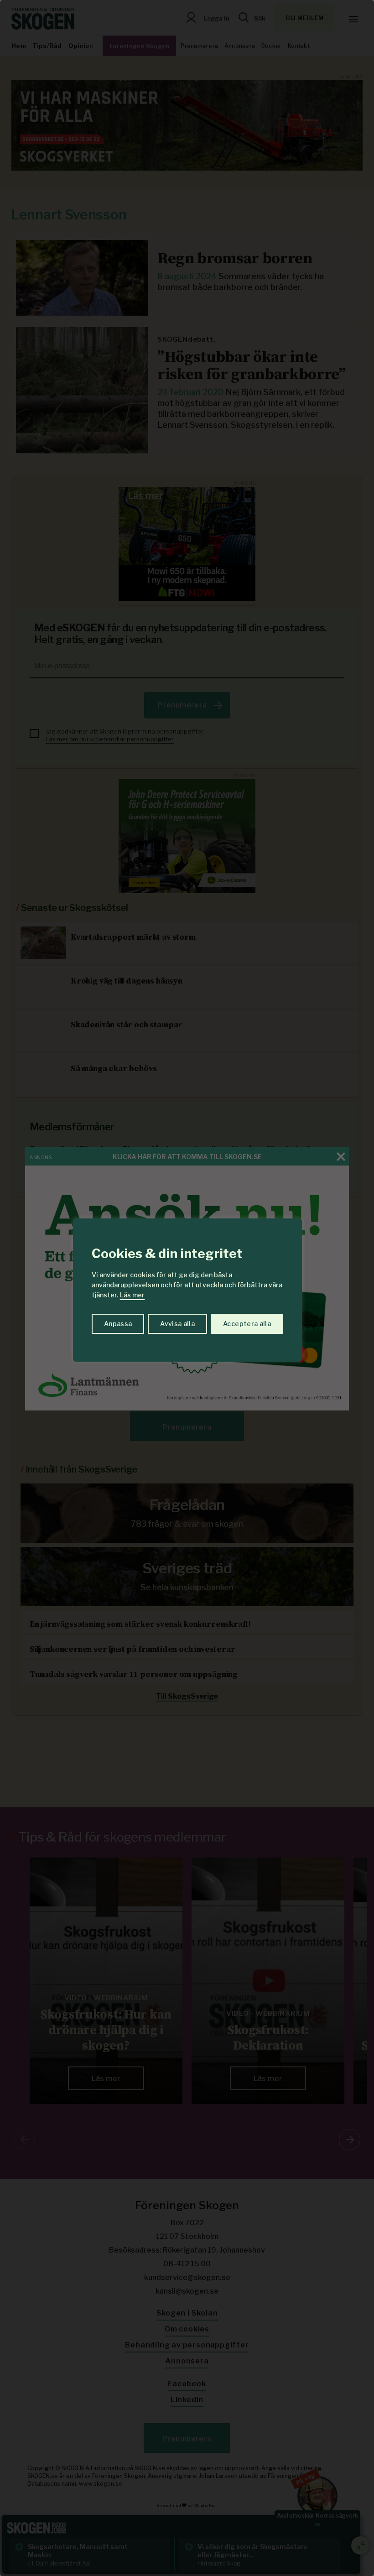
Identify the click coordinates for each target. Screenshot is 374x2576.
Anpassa (118, 1324)
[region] (187, 1288)
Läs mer (132, 1295)
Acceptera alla (247, 1324)
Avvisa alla (177, 1324)
